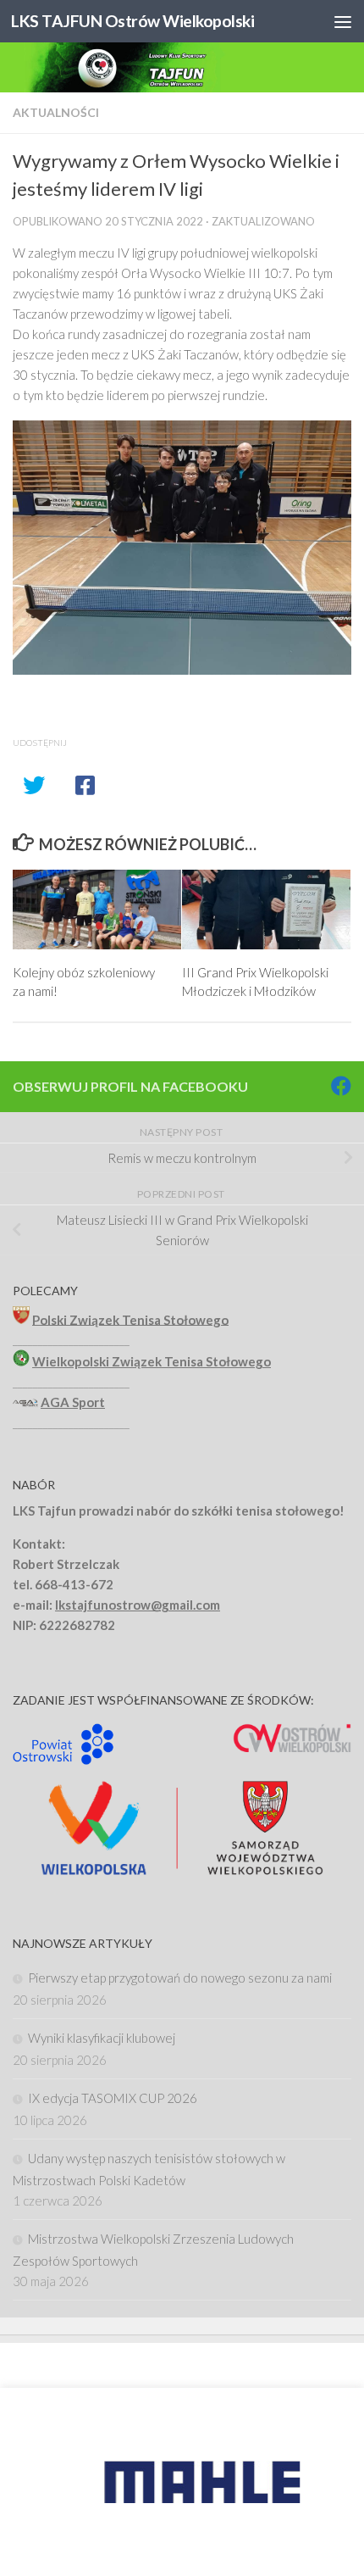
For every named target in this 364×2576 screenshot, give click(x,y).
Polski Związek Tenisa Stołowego (130, 1319)
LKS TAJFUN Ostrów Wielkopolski (132, 21)
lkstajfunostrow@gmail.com (138, 1605)
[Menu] (343, 21)
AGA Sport (73, 1402)
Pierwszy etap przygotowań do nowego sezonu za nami (180, 1978)
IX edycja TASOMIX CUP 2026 (113, 2098)
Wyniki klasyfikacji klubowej (102, 2038)
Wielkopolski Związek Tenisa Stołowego (152, 1361)
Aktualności (56, 112)
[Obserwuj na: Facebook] (341, 1086)
